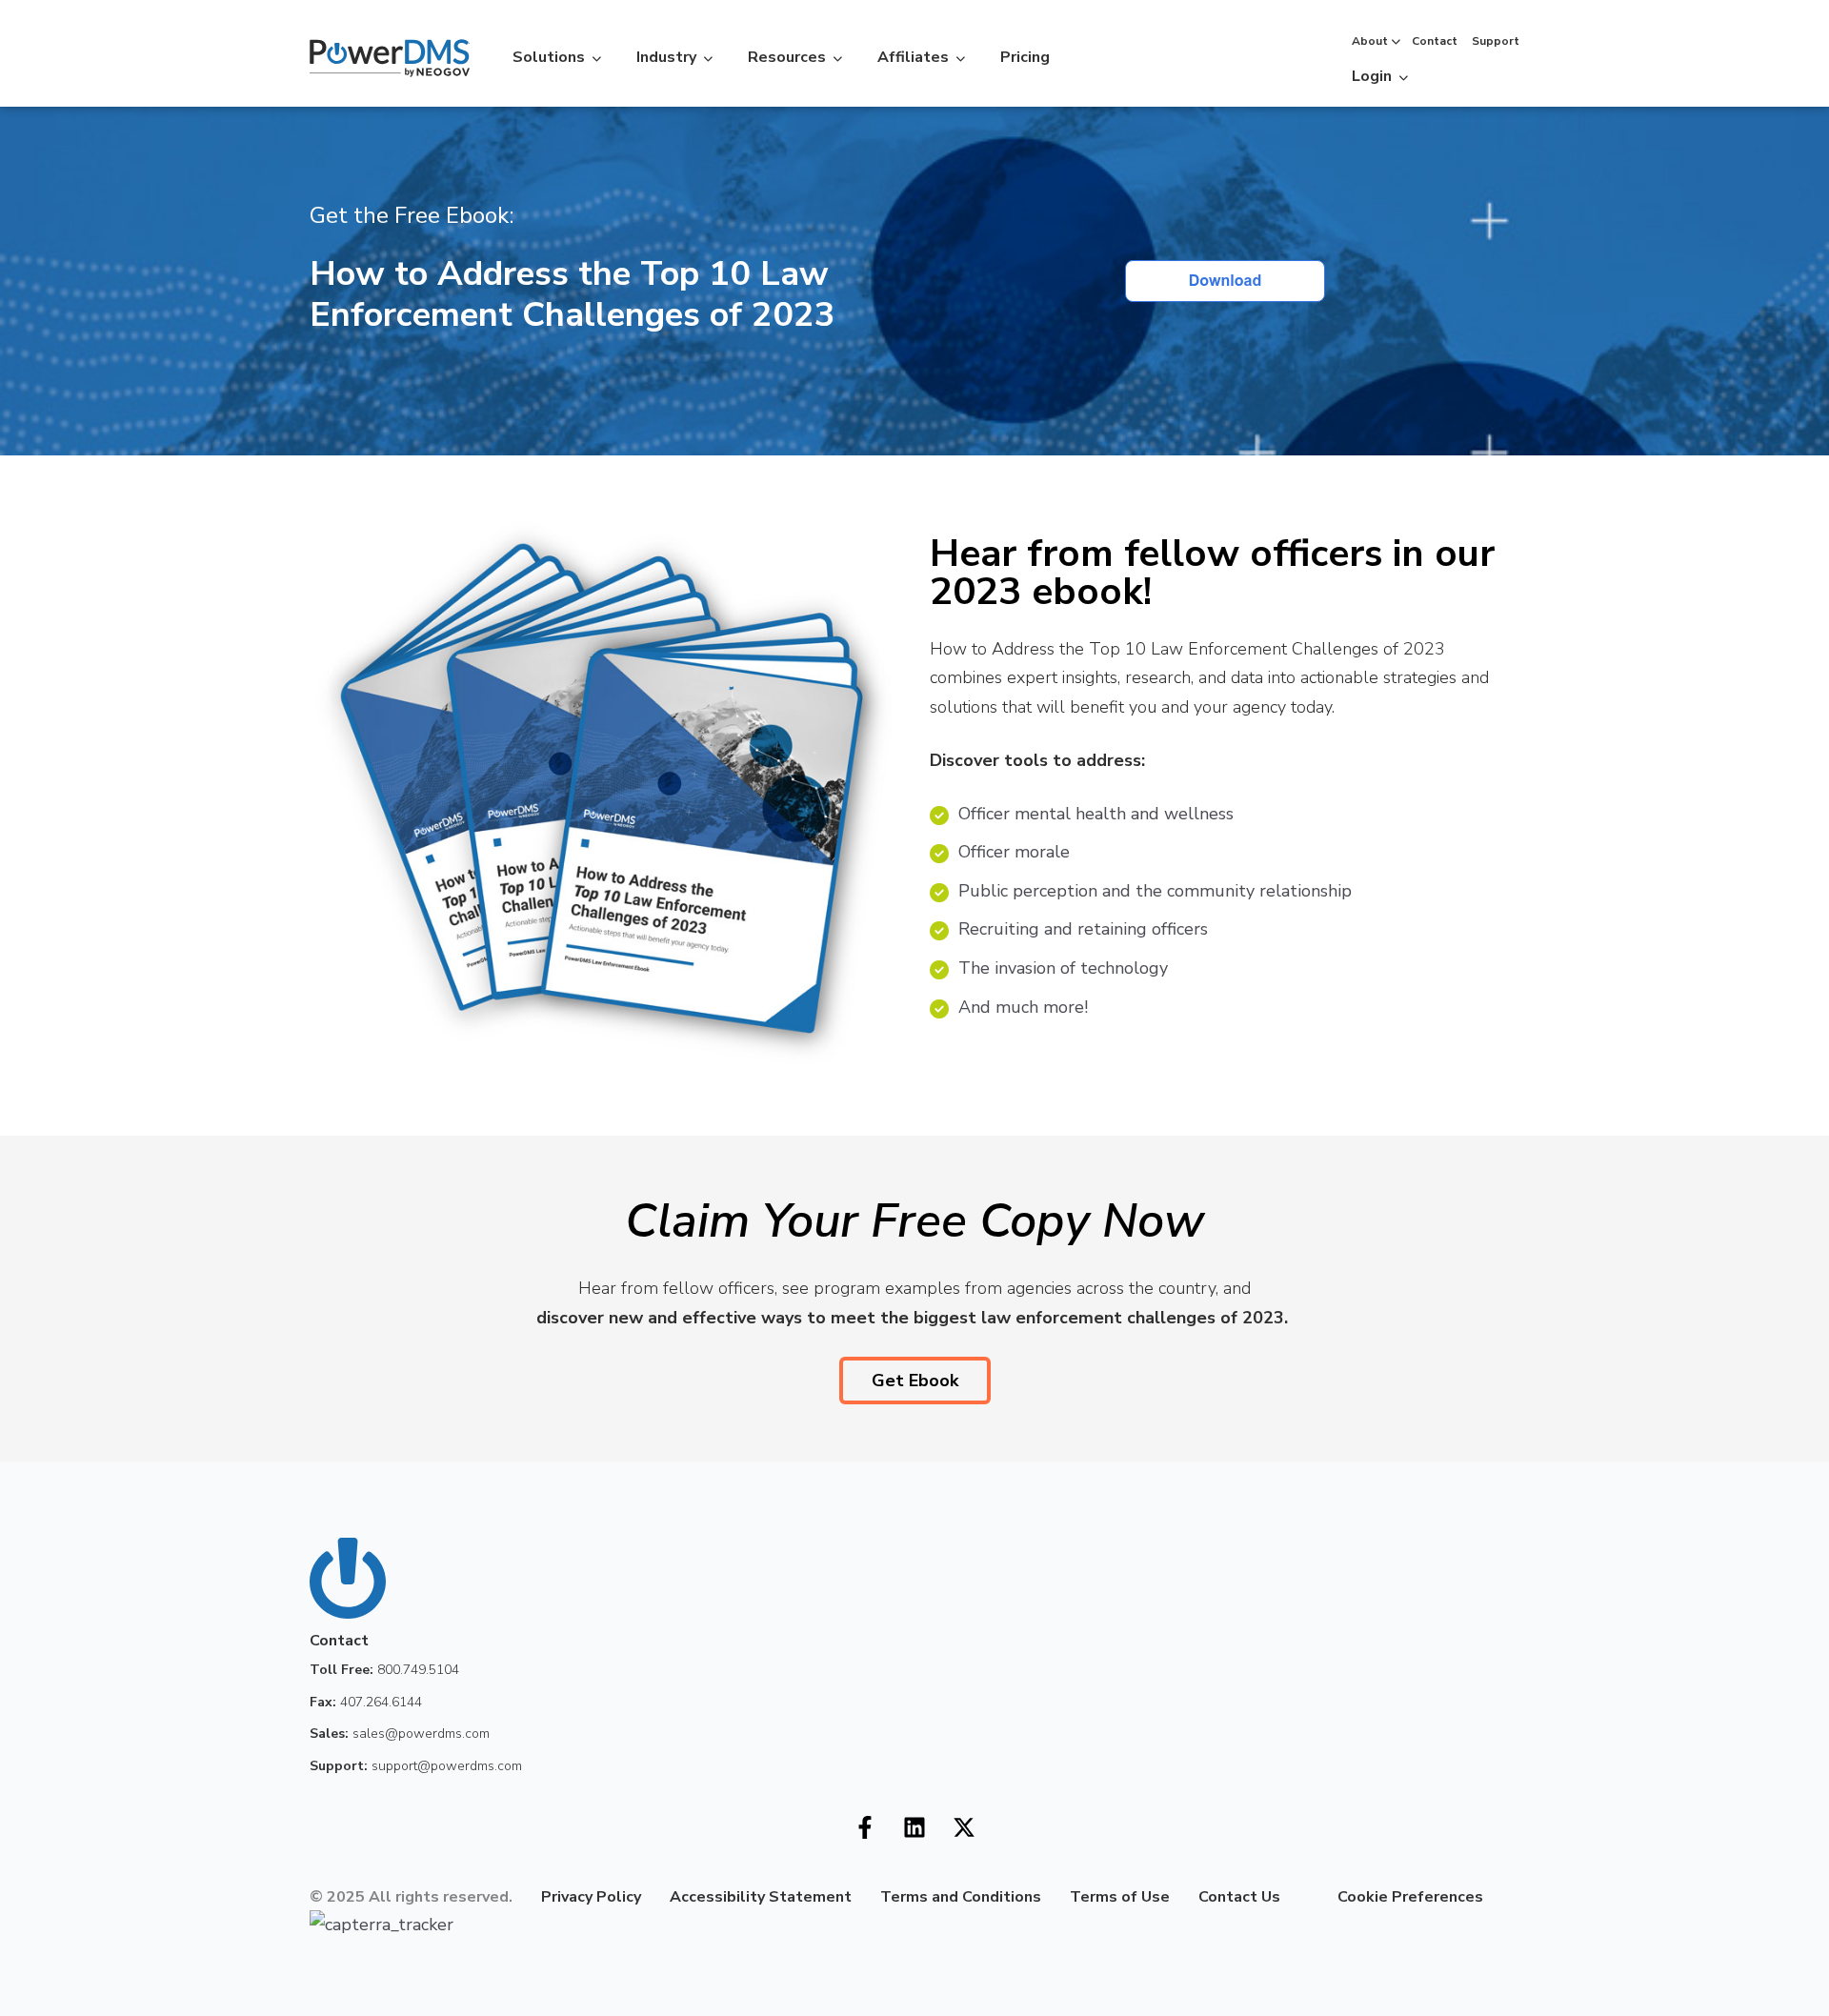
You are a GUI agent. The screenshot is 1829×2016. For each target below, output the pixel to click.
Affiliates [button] (913, 57)
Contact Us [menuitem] (1239, 1897)
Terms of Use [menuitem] (1120, 1897)
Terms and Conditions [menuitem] (961, 1897)
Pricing (1025, 57)
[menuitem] (1295, 1897)
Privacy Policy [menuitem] (591, 1897)
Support (1496, 41)
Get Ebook (915, 1381)
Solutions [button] (549, 57)
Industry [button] (666, 57)
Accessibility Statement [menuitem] (761, 1897)
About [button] (1370, 41)
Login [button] (1372, 76)
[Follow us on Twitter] (964, 1827)
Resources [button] (787, 57)
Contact (1435, 41)
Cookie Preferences (1410, 1897)
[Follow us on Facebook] (865, 1827)
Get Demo (1468, 73)
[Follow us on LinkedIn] (914, 1827)
